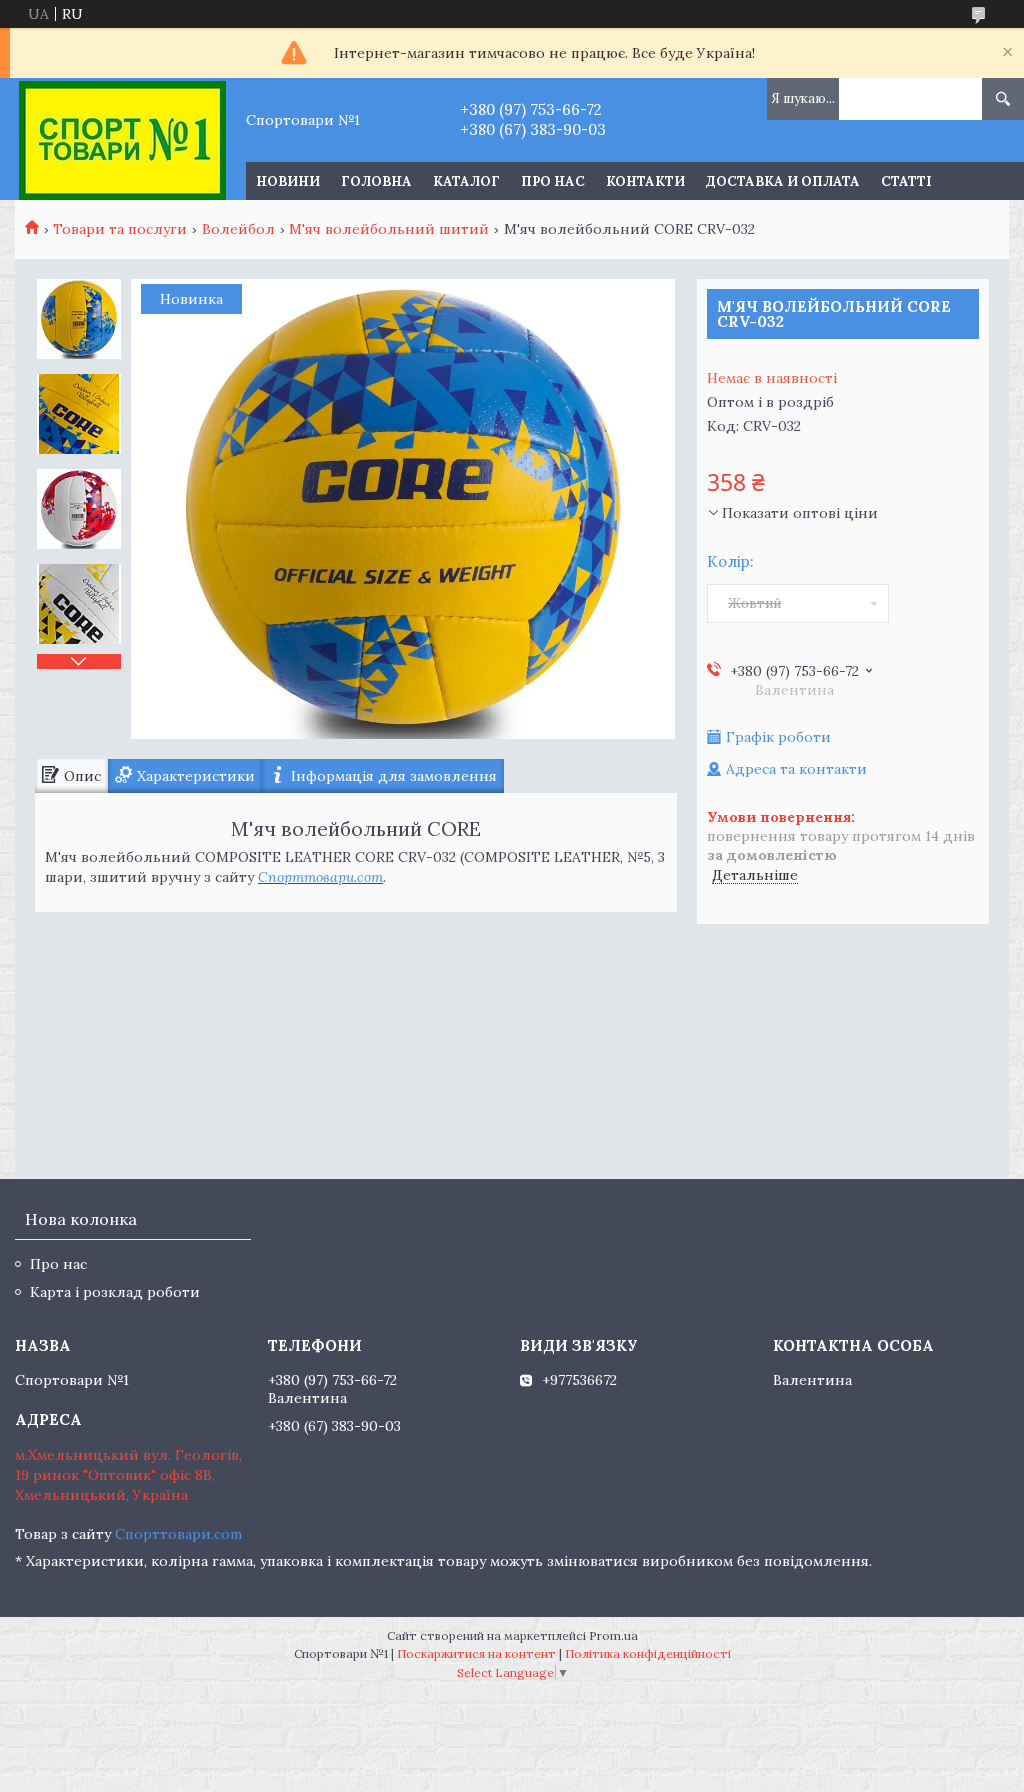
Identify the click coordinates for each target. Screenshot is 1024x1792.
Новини (288, 181)
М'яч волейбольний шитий (389, 229)
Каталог (466, 181)
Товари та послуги (120, 229)
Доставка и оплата (783, 181)
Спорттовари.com (320, 877)
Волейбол (238, 229)
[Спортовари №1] (122, 139)
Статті (906, 181)
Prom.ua (613, 1635)
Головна (376, 181)
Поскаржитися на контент (476, 1653)
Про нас (553, 181)
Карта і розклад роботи (115, 1292)
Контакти (645, 181)
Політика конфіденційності (648, 1653)
